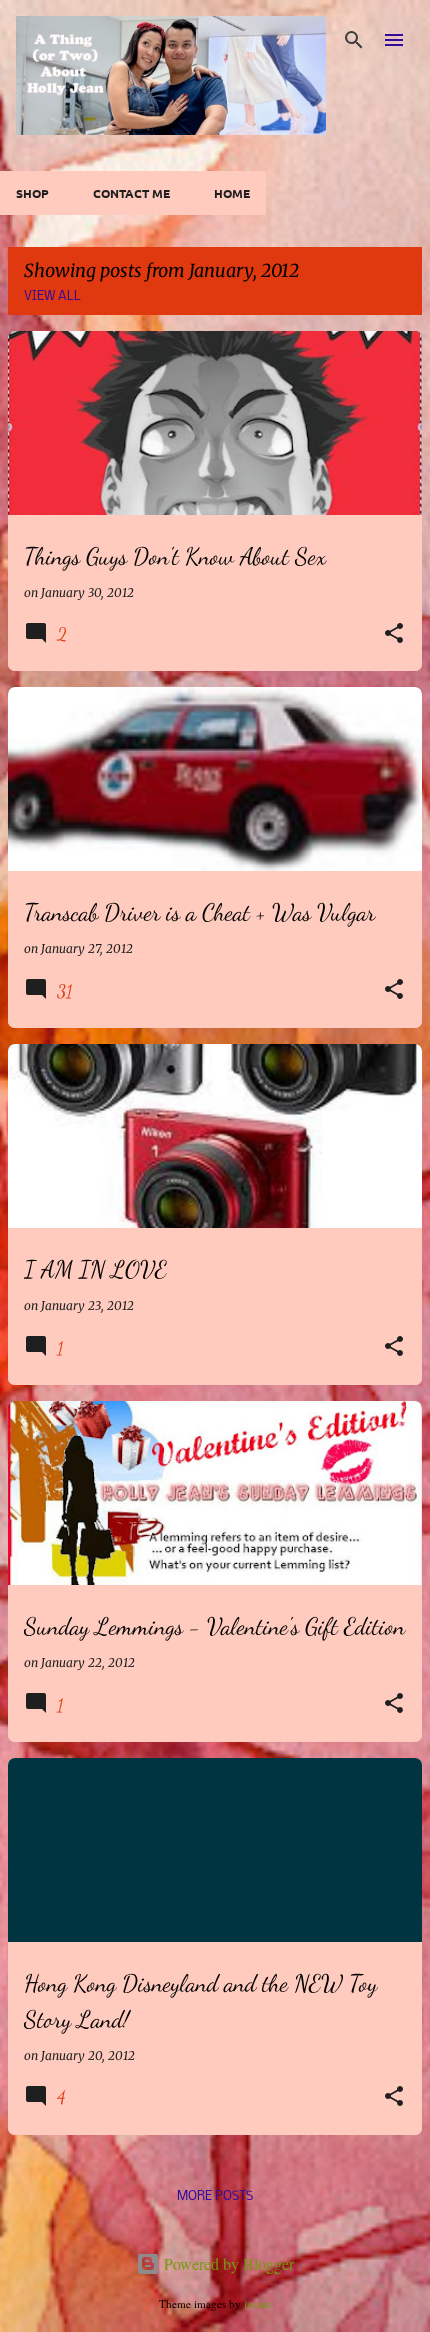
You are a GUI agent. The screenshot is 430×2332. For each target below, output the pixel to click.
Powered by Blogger (227, 2263)
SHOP (32, 193)
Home (232, 193)
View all (52, 296)
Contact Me (131, 193)
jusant (257, 2303)
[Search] (354, 40)
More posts (215, 2196)
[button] (394, 634)
